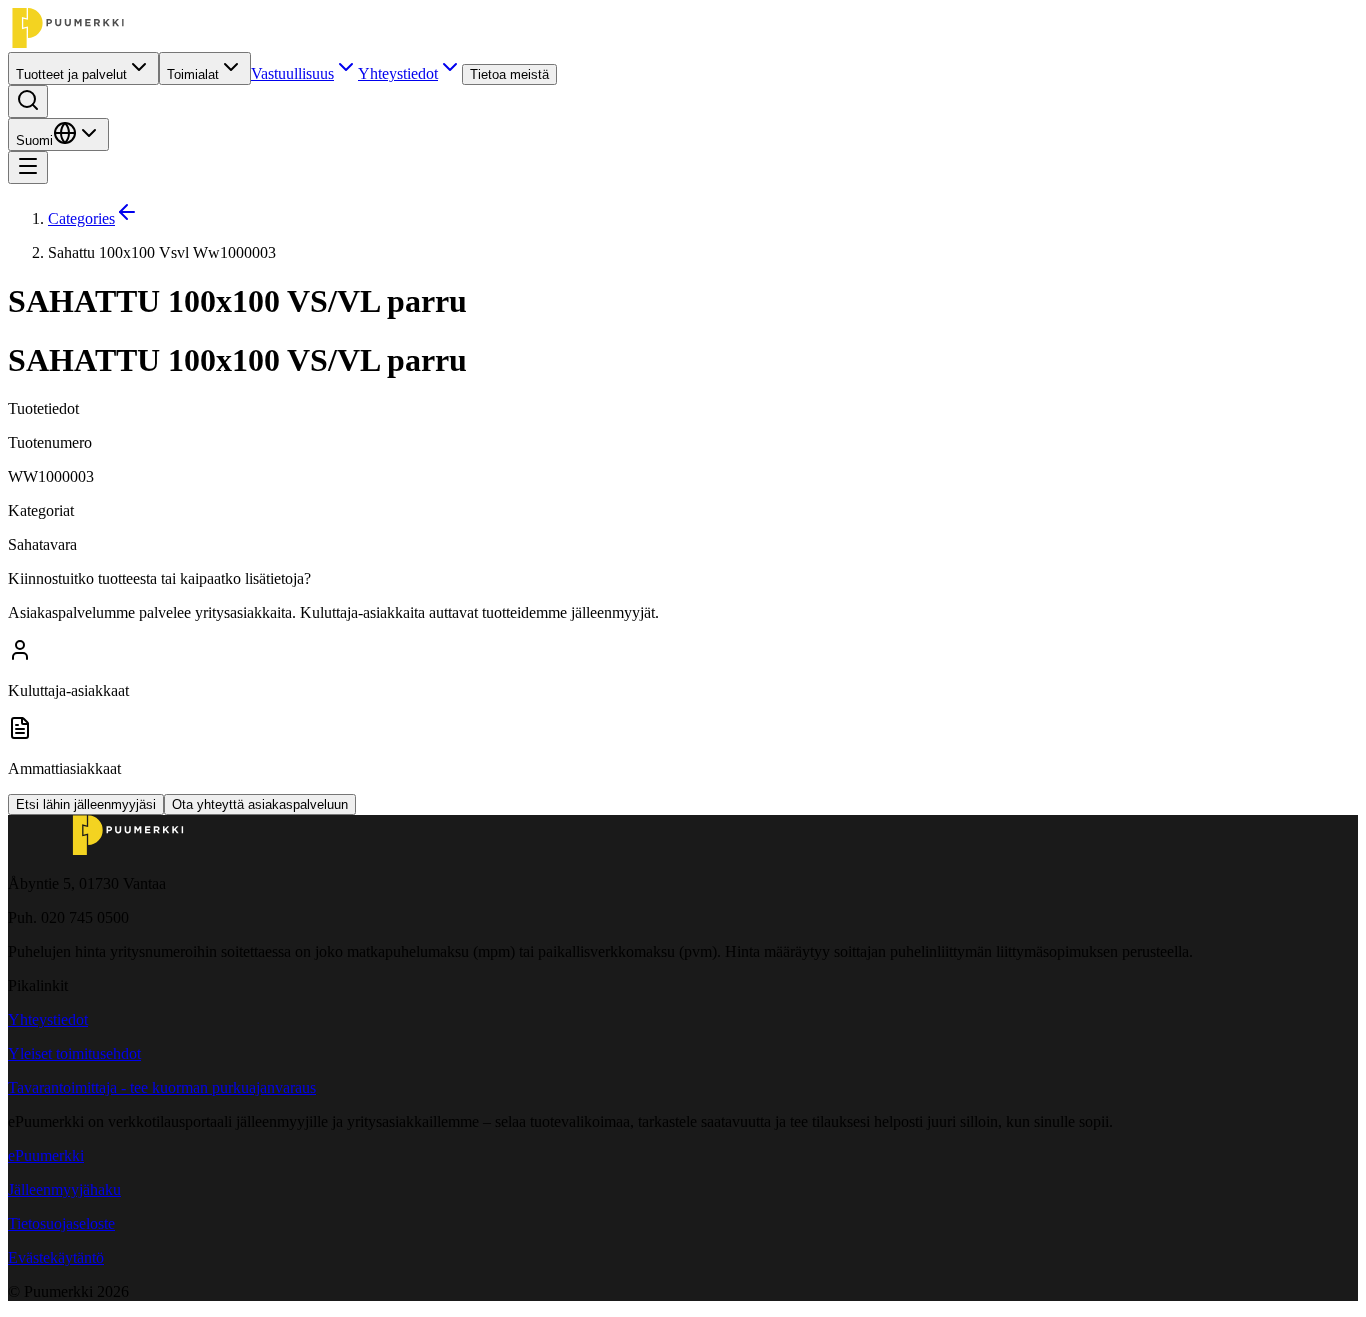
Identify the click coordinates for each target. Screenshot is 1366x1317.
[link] (703, 253)
